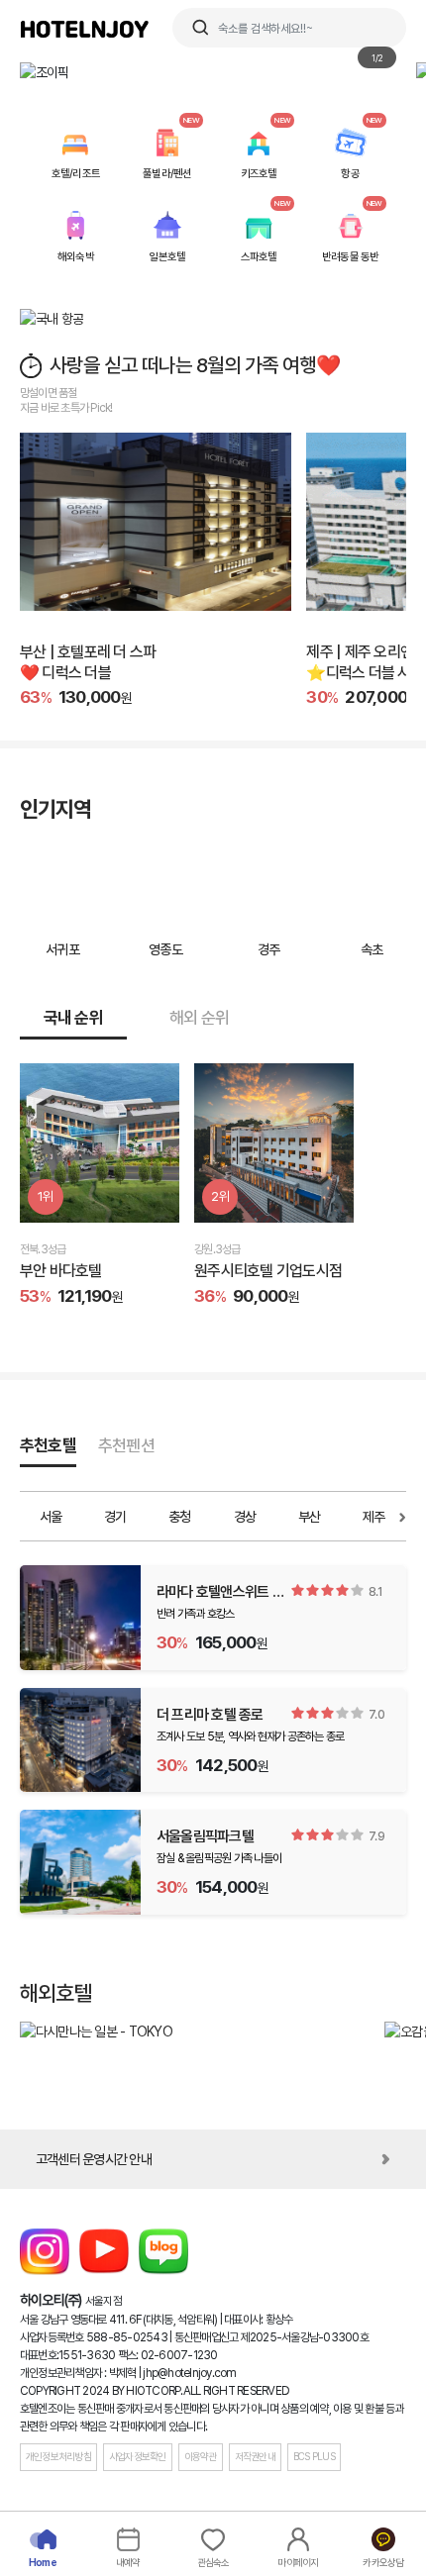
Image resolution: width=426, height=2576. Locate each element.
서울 (51, 1517)
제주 (374, 1517)
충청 (180, 1517)
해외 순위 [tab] (199, 1018)
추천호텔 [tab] (48, 1445)
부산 (310, 1517)
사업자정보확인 (138, 2457)
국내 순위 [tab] (73, 1018)
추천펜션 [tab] (126, 1445)
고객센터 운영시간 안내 (94, 2159)
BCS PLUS (314, 2457)
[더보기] (21, 1517)
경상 (245, 1517)
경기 (115, 1517)
